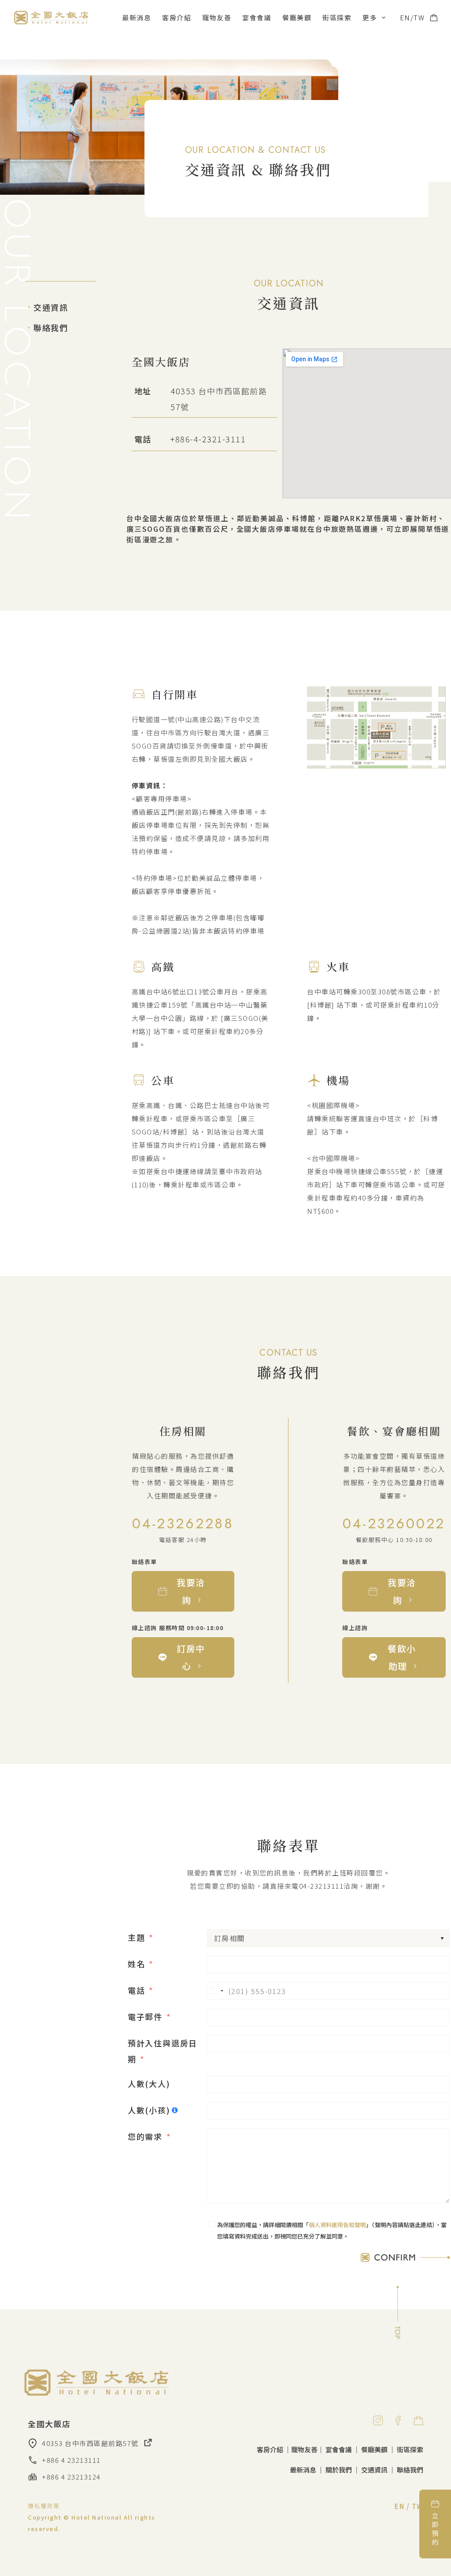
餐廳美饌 (297, 17)
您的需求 (145, 2136)
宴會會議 (257, 17)
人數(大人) (149, 2083)
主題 (137, 1937)
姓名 (137, 1964)
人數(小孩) (149, 2110)
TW (419, 17)
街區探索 (337, 17)
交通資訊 (47, 307)
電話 (137, 1990)
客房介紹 (177, 17)
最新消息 (137, 17)
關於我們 (339, 2470)
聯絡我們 (47, 327)
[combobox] (217, 1991)
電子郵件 (145, 2016)
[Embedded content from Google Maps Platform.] (367, 423)
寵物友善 (217, 17)
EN (405, 17)
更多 (370, 17)
